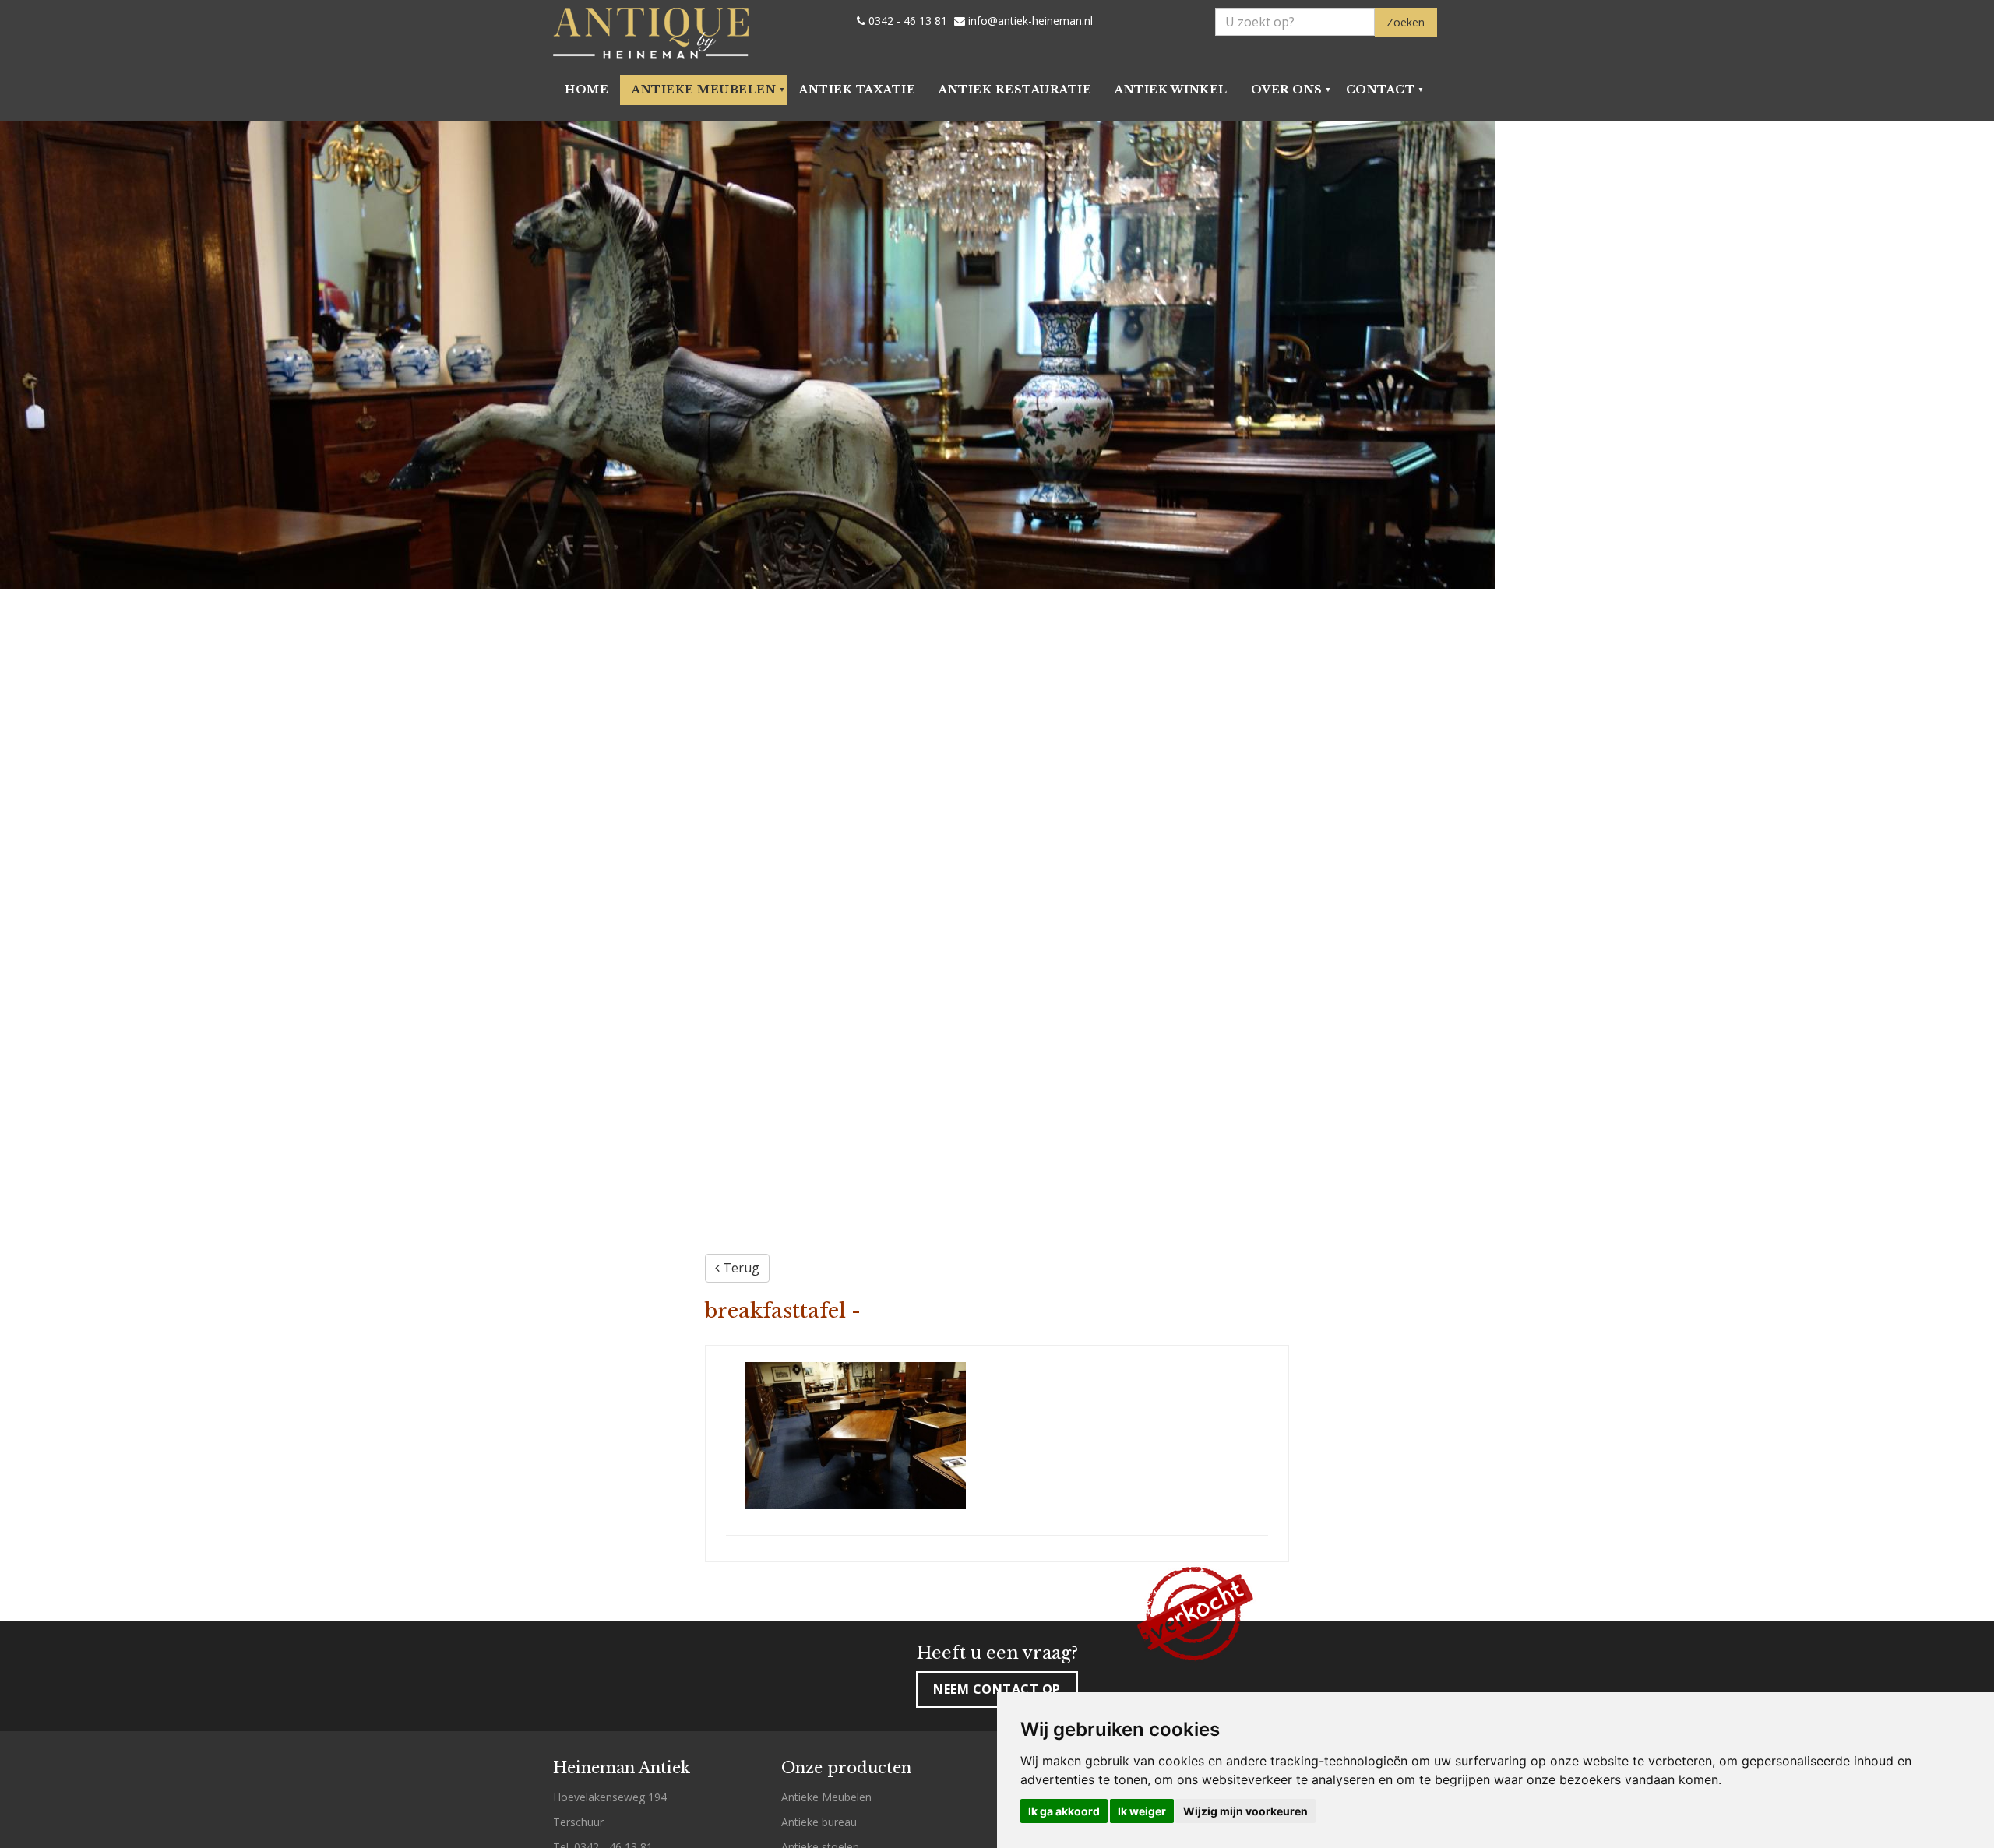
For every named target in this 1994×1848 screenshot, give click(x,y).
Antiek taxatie (857, 90)
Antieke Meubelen (704, 90)
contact (1381, 90)
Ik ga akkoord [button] (1064, 1811)
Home (587, 90)
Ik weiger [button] (1142, 1811)
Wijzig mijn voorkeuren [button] (1245, 1811)
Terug (740, 1268)
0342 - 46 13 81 (906, 21)
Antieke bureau (819, 1822)
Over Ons (1287, 90)
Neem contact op (997, 1689)
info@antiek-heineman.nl (1029, 21)
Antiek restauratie (1015, 90)
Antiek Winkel (1171, 90)
